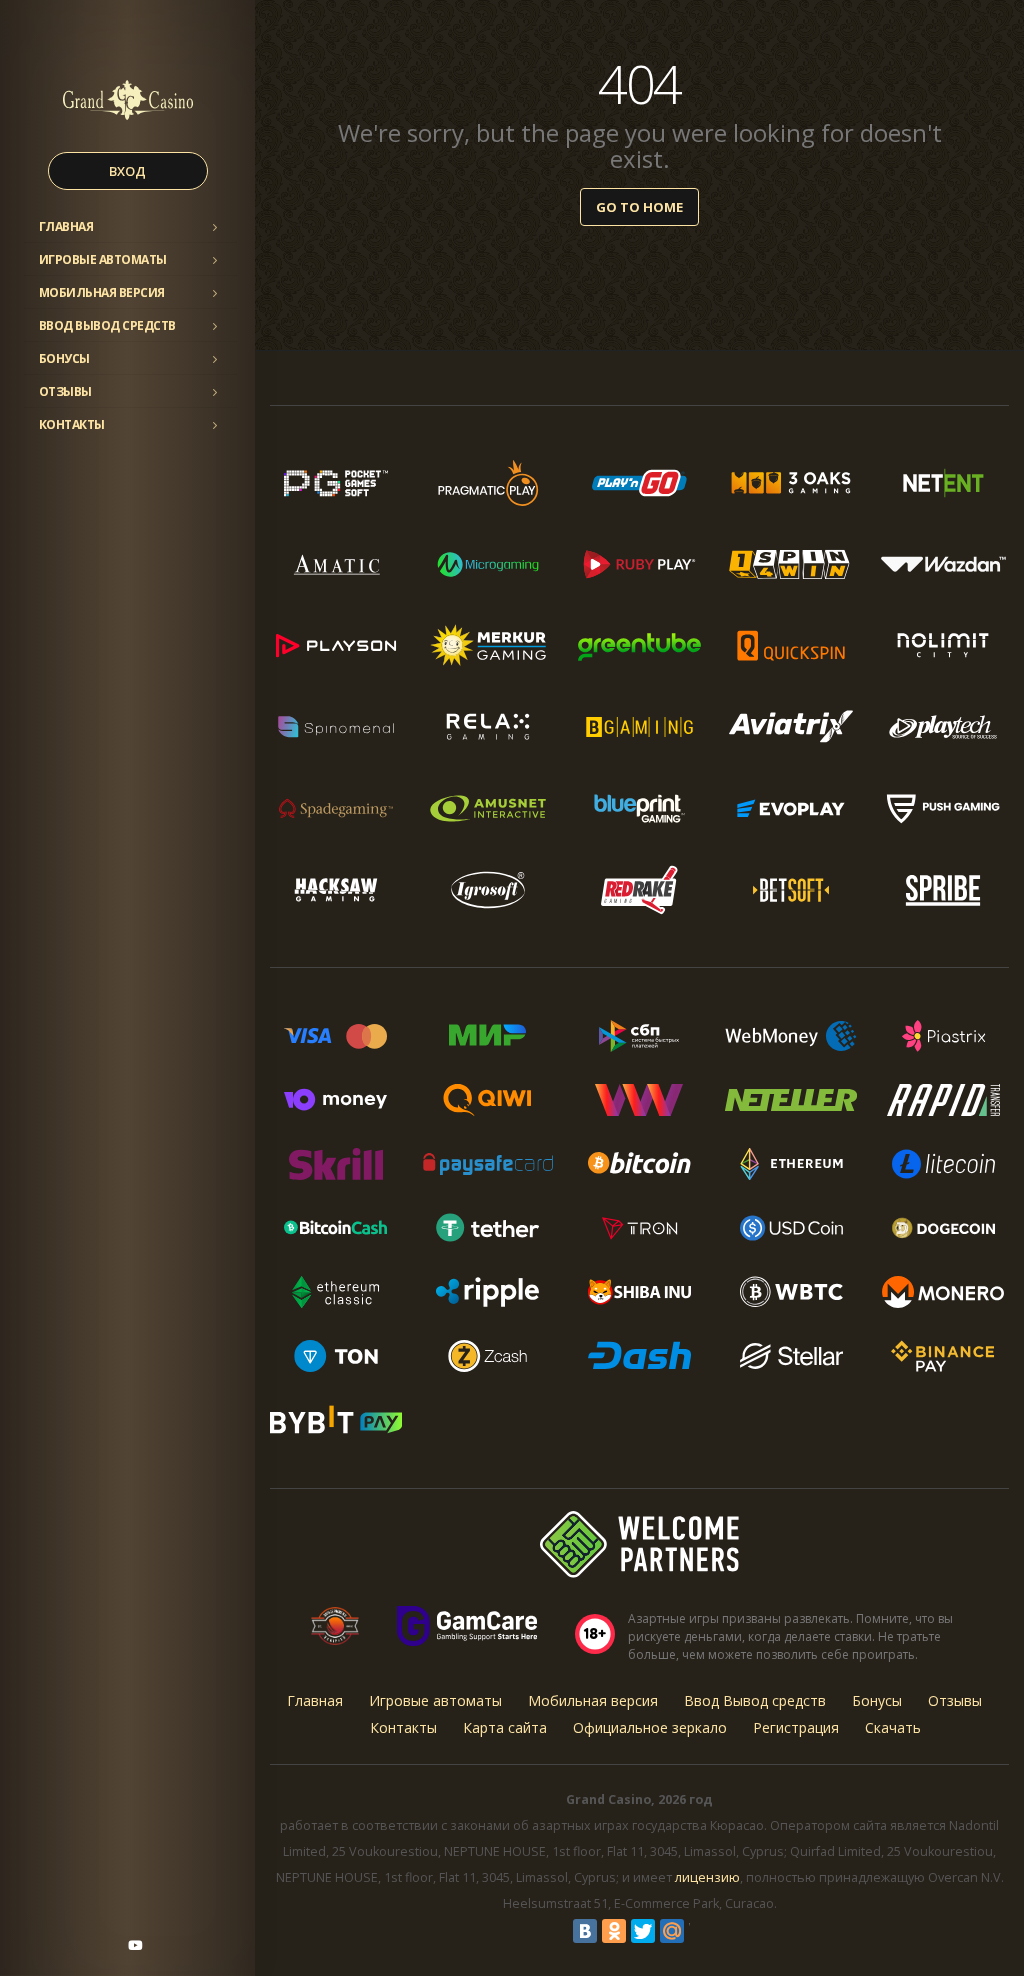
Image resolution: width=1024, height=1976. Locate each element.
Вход (127, 171)
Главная (66, 226)
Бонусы (64, 358)
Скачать (893, 1727)
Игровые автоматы (103, 259)
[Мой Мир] (672, 1931)
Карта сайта (505, 1727)
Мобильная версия (102, 292)
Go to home (639, 207)
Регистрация (796, 1727)
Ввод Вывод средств (107, 325)
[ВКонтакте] (585, 1931)
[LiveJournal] (701, 1931)
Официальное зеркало (650, 1727)
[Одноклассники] (614, 1931)
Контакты (72, 424)
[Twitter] (643, 1931)
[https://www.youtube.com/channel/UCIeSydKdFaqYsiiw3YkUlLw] (135, 1945)
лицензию (707, 1877)
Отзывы (65, 391)
